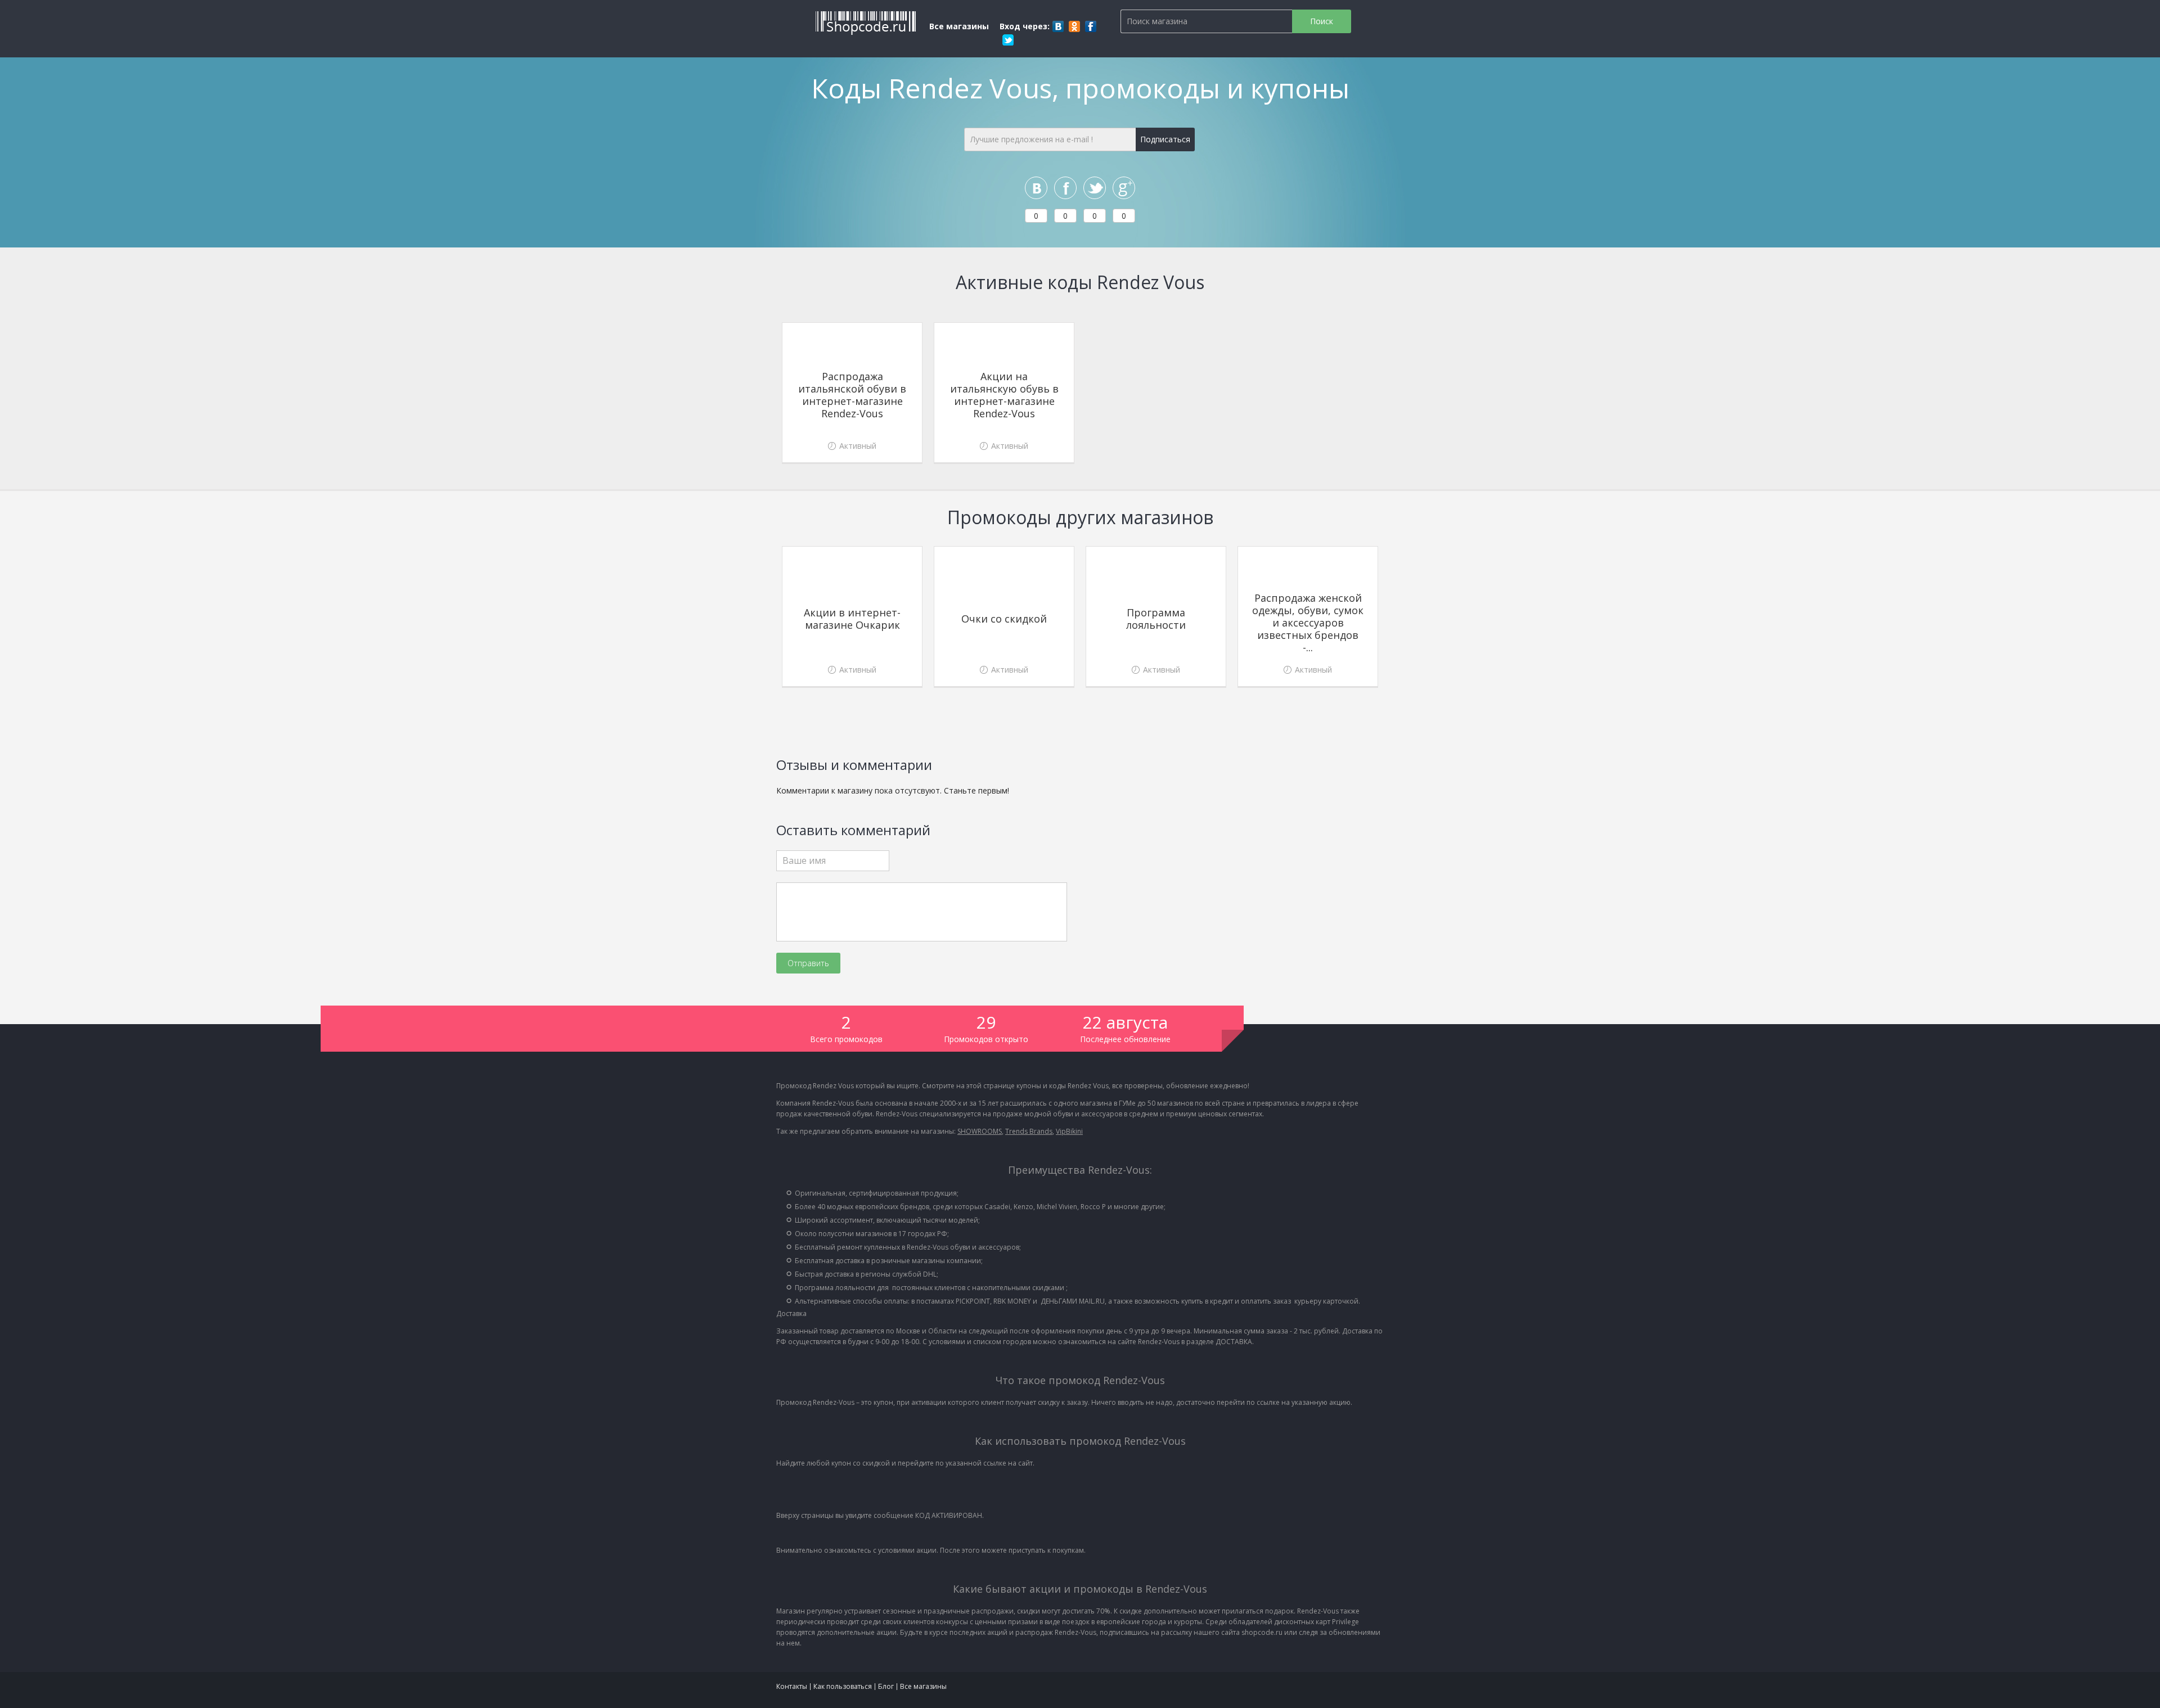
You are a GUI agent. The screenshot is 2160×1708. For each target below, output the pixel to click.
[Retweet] (1095, 188)
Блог (886, 1686)
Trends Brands (1029, 1131)
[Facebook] (1091, 26)
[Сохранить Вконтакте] (1036, 188)
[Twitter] (1008, 40)
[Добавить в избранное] (911, 334)
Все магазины (959, 26)
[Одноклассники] (1074, 26)
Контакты (792, 1686)
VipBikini (1069, 1131)
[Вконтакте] (1058, 26)
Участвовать (852, 443)
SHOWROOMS (980, 1131)
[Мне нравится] (1065, 188)
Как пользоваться (843, 1686)
